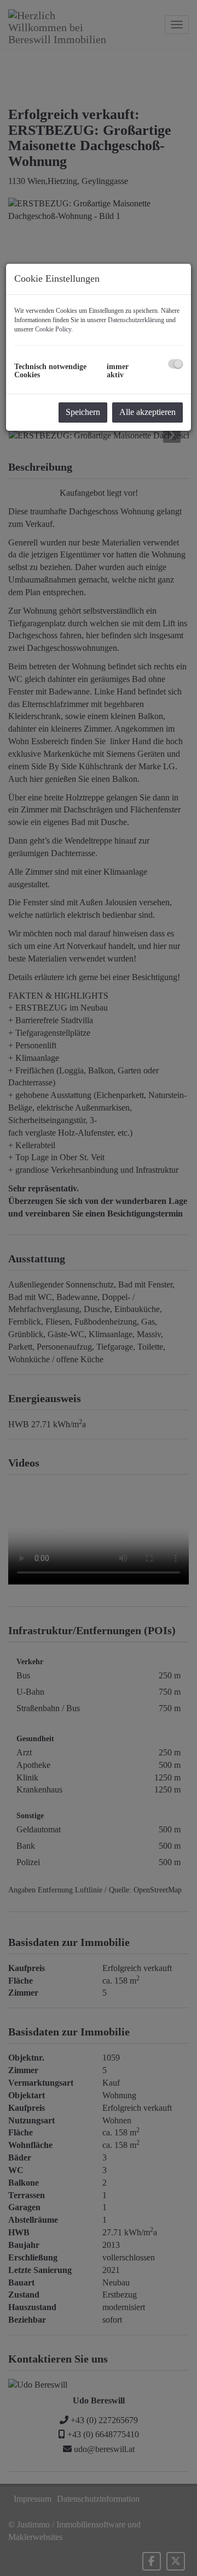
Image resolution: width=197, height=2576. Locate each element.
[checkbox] (175, 364)
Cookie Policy (53, 329)
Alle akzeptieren (147, 412)
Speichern (83, 412)
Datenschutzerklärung (136, 320)
